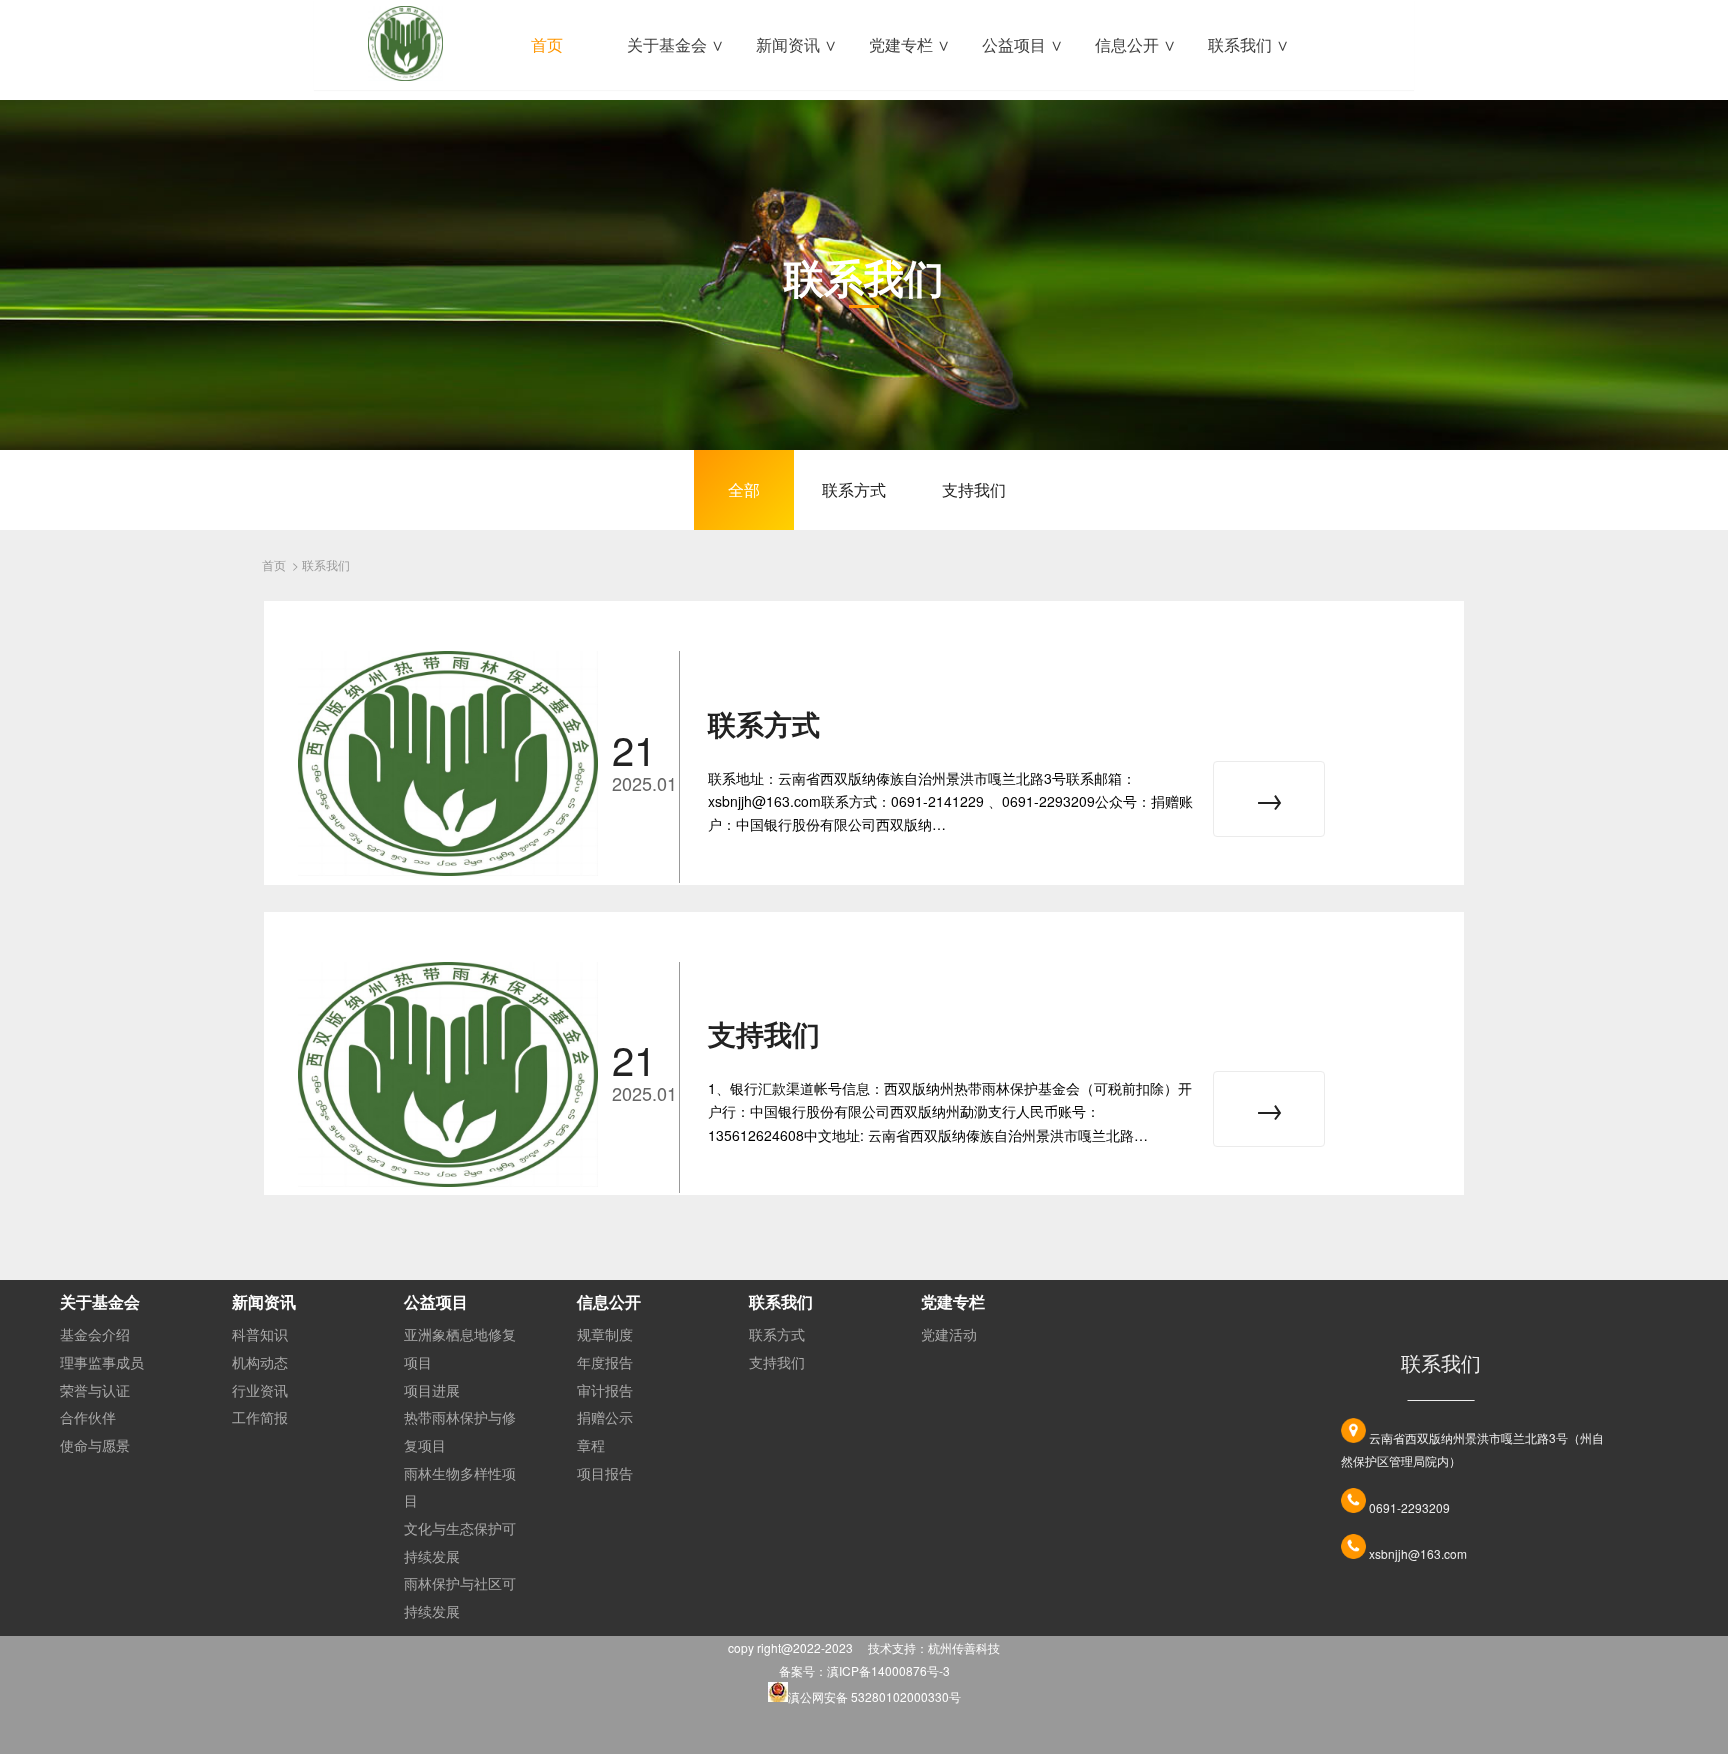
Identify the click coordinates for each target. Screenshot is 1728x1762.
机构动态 (260, 1362)
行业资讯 (260, 1390)
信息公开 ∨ (1135, 44)
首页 (547, 44)
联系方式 (854, 489)
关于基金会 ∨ (675, 44)
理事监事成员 (102, 1362)
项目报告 (605, 1473)
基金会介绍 (95, 1334)
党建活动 (949, 1334)
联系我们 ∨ (1248, 44)
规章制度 (605, 1334)
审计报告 (605, 1390)
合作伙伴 (88, 1417)
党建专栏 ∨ (909, 44)
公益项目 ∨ (1022, 44)
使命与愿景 (95, 1445)
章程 (591, 1445)
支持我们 (974, 489)
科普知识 (260, 1334)
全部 (744, 489)
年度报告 (605, 1362)
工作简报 (260, 1417)
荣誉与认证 (95, 1390)
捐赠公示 (605, 1417)
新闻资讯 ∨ (796, 44)
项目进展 (432, 1390)
